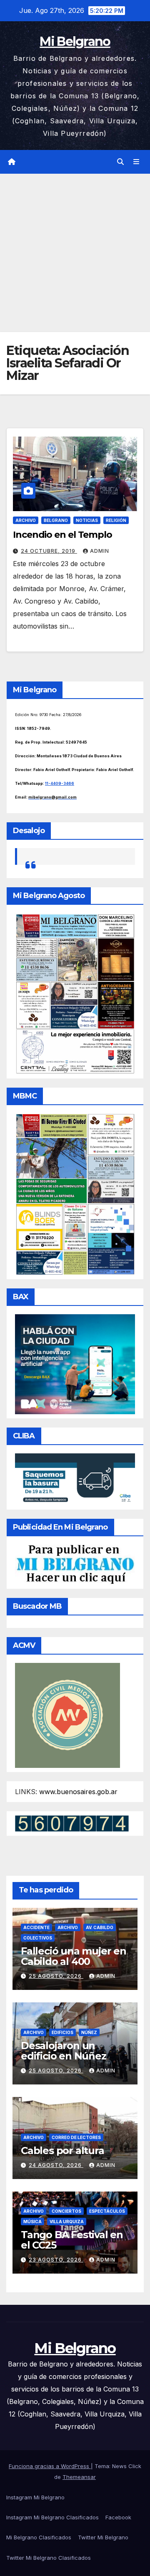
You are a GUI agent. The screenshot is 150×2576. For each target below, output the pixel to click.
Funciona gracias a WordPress (50, 2466)
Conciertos (66, 2211)
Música (32, 2222)
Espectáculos (107, 2211)
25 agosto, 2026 (56, 1976)
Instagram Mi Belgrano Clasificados (52, 2517)
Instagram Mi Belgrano (35, 2497)
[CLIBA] (75, 1479)
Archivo (26, 520)
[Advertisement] (75, 253)
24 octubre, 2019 (49, 551)
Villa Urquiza (67, 2222)
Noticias (87, 520)
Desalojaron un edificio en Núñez (64, 2051)
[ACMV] (67, 1715)
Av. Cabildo (100, 1927)
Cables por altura (62, 2150)
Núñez (89, 2032)
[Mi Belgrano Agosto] (75, 993)
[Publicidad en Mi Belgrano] (75, 1564)
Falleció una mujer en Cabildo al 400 (74, 1956)
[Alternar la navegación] (136, 162)
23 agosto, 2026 (56, 2260)
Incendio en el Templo (62, 535)
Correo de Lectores (76, 2137)
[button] (120, 162)
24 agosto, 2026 (56, 2165)
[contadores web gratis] (72, 1823)
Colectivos (38, 1938)
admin (100, 551)
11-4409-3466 (60, 783)
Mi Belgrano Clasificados (39, 2537)
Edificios (62, 2032)
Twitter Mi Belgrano (103, 2537)
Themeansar (79, 2477)
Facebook (118, 2517)
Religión (116, 520)
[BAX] (75, 1363)
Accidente (36, 1927)
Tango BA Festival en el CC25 (72, 2240)
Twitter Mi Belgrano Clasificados (49, 2558)
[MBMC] (75, 1193)
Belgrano (56, 520)
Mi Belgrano (75, 41)
